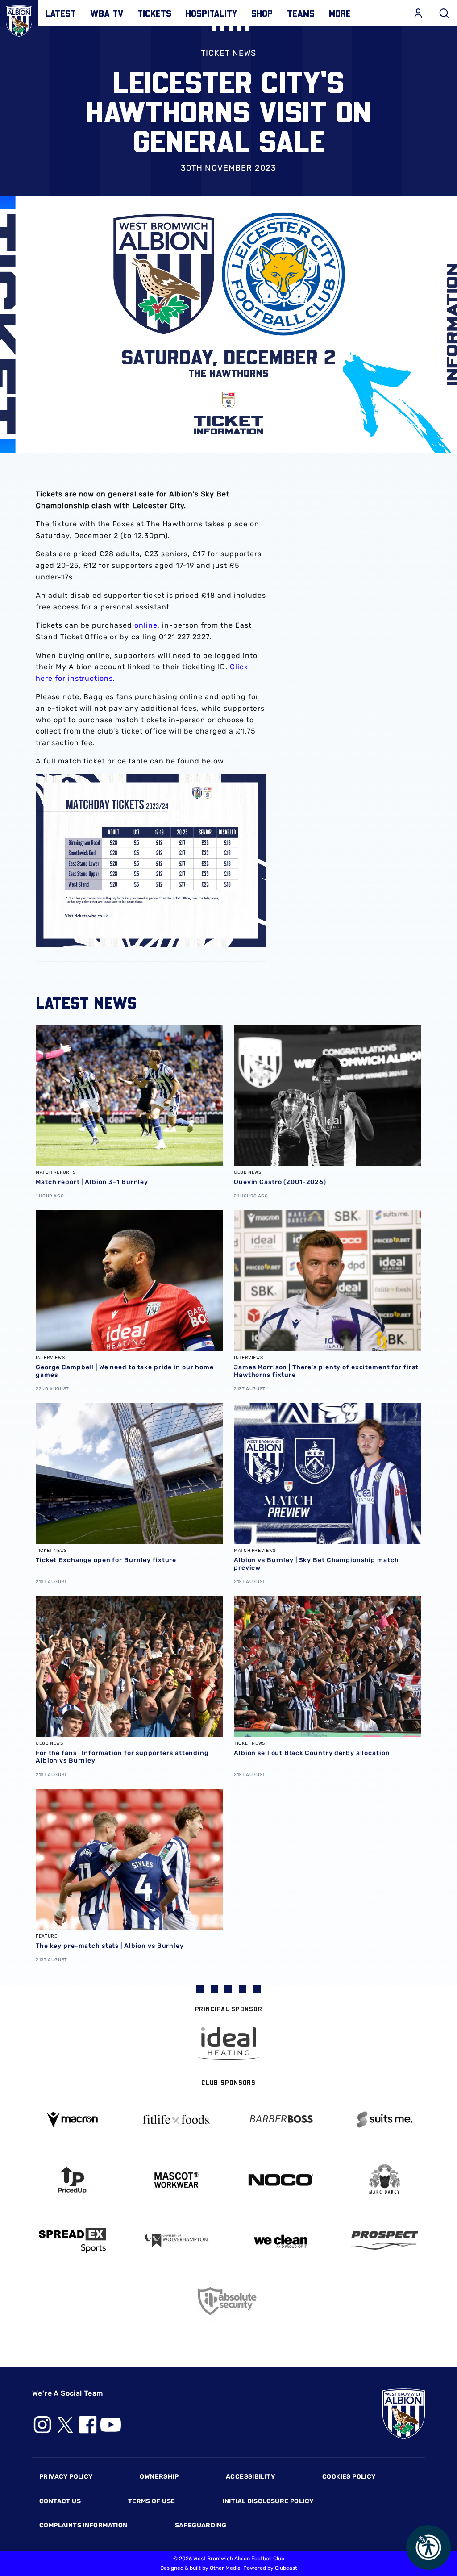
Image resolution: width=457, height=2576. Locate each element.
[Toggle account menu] (418, 13)
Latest (60, 13)
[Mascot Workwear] (177, 2180)
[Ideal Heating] (228, 2044)
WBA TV (107, 13)
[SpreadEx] (72, 2240)
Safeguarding (201, 2525)
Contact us (60, 2501)
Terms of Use (152, 2501)
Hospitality (211, 13)
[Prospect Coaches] (385, 2240)
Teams (301, 13)
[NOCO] (281, 2180)
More (340, 13)
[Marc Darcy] (385, 2180)
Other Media (225, 2568)
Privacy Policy (66, 2477)
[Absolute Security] (228, 2301)
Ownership (159, 2477)
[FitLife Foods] (177, 2119)
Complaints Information (83, 2525)
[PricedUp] (72, 2180)
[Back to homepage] (19, 19)
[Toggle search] (444, 13)
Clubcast (286, 2568)
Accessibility (250, 2477)
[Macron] (72, 2120)
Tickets (154, 13)
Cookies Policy (349, 2477)
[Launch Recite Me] (428, 2547)
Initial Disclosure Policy (268, 2501)
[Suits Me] (385, 2120)
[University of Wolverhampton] (177, 2240)
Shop (262, 13)
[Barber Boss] (281, 2120)
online (146, 625)
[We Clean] (281, 2240)
